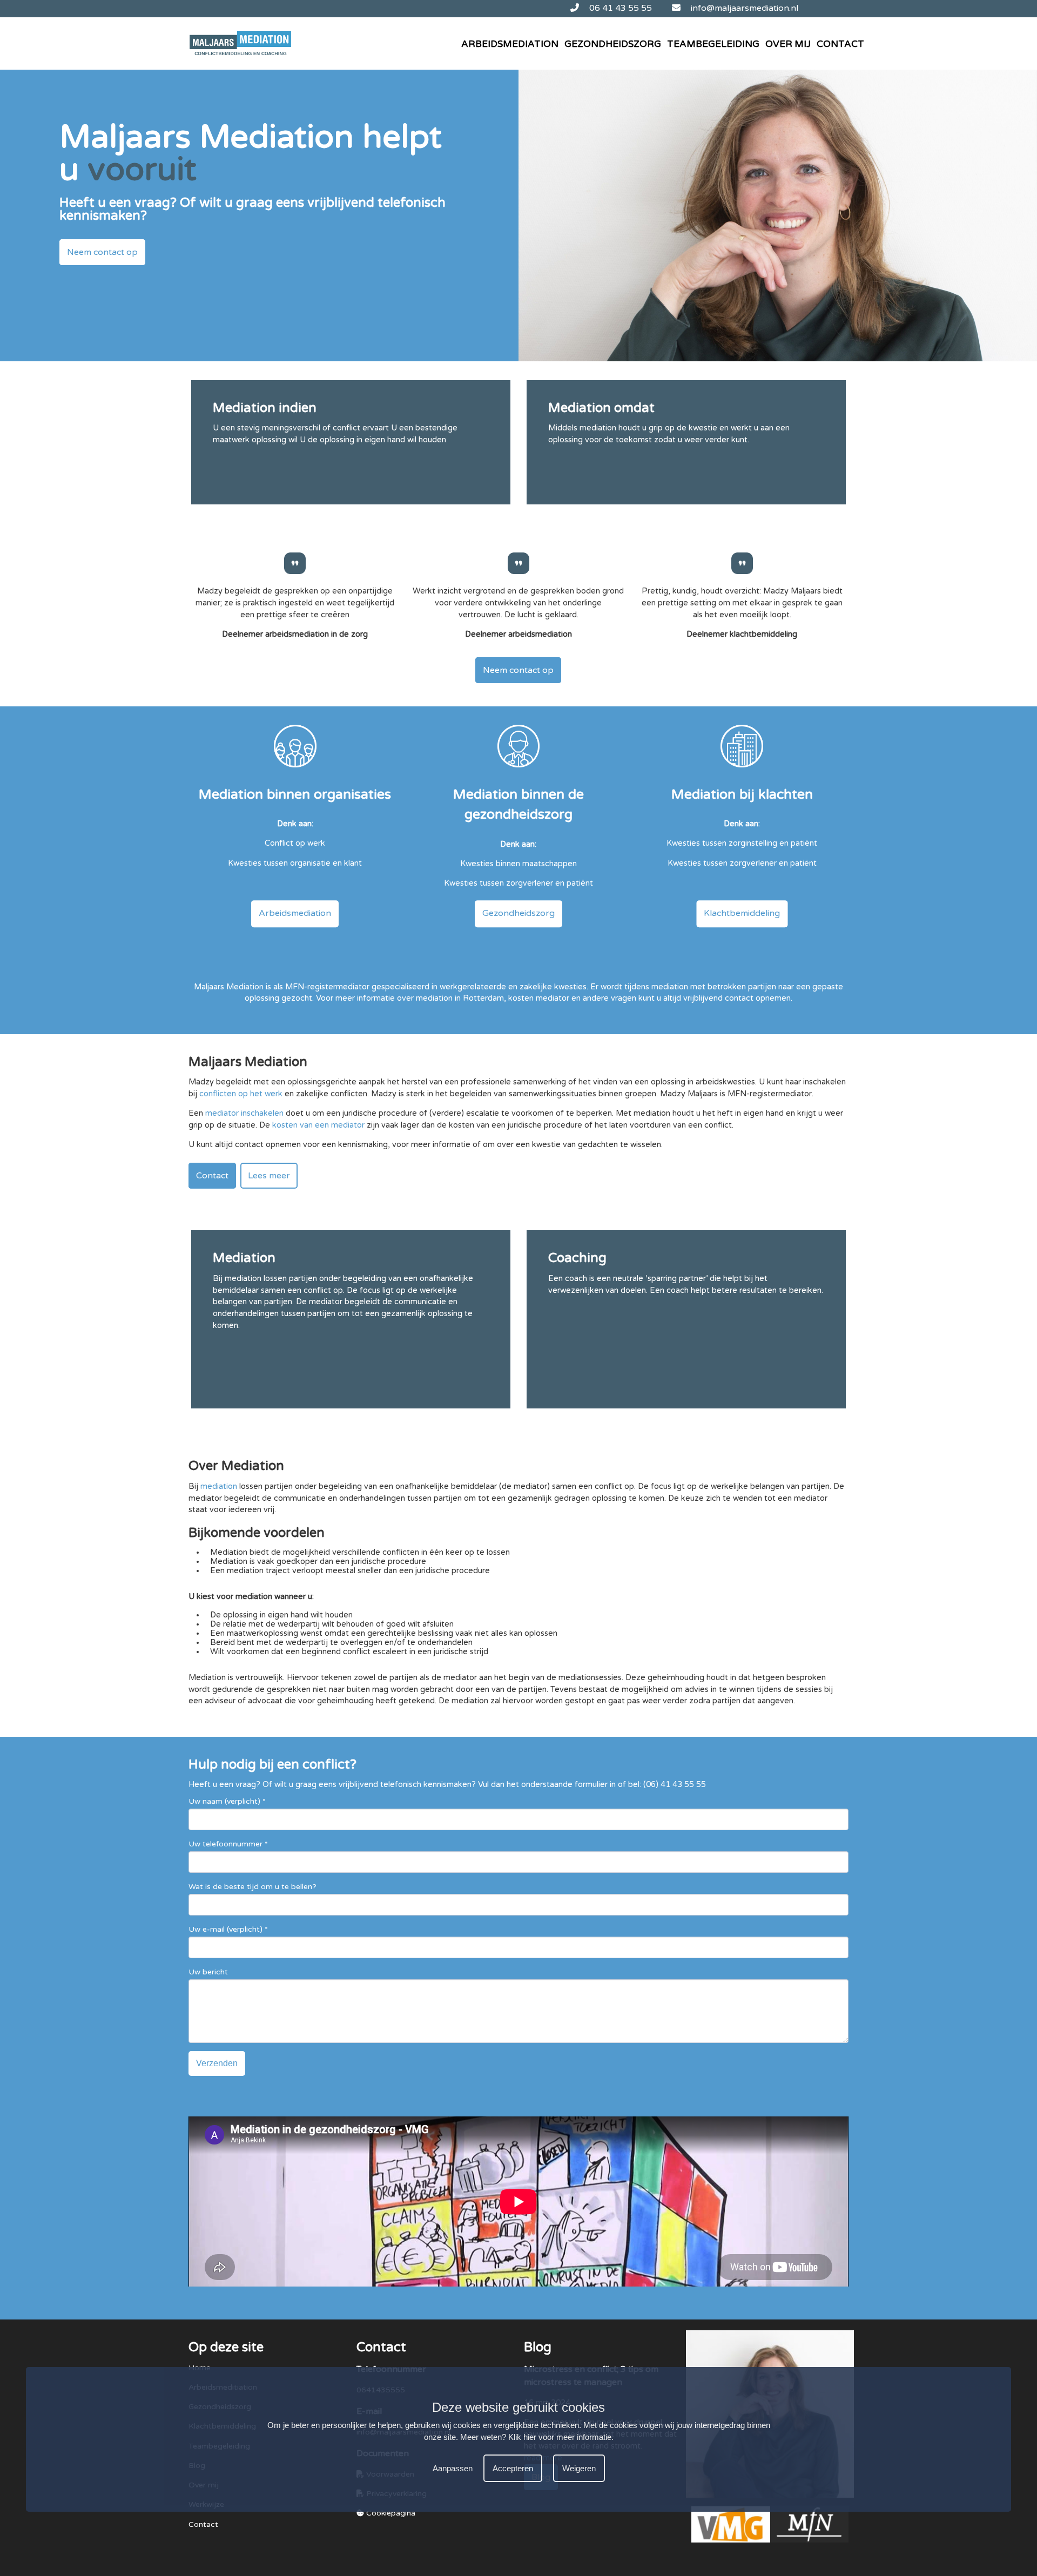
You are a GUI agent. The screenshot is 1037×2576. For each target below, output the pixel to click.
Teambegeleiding (713, 44)
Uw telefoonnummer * (228, 1844)
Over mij (788, 44)
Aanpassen (453, 2468)
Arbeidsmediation (510, 44)
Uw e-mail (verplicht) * (228, 1929)
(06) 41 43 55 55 (675, 1785)
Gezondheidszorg (613, 44)
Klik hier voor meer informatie (560, 2437)
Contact (840, 44)
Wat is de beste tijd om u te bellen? (252, 1887)
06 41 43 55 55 (619, 8)
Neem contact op (102, 252)
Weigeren (579, 2468)
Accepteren (513, 2468)
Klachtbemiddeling (742, 913)
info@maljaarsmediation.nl (743, 8)
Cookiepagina (390, 2513)
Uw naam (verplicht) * (227, 1801)
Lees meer (269, 1176)
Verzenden (217, 2063)
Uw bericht (208, 1972)
